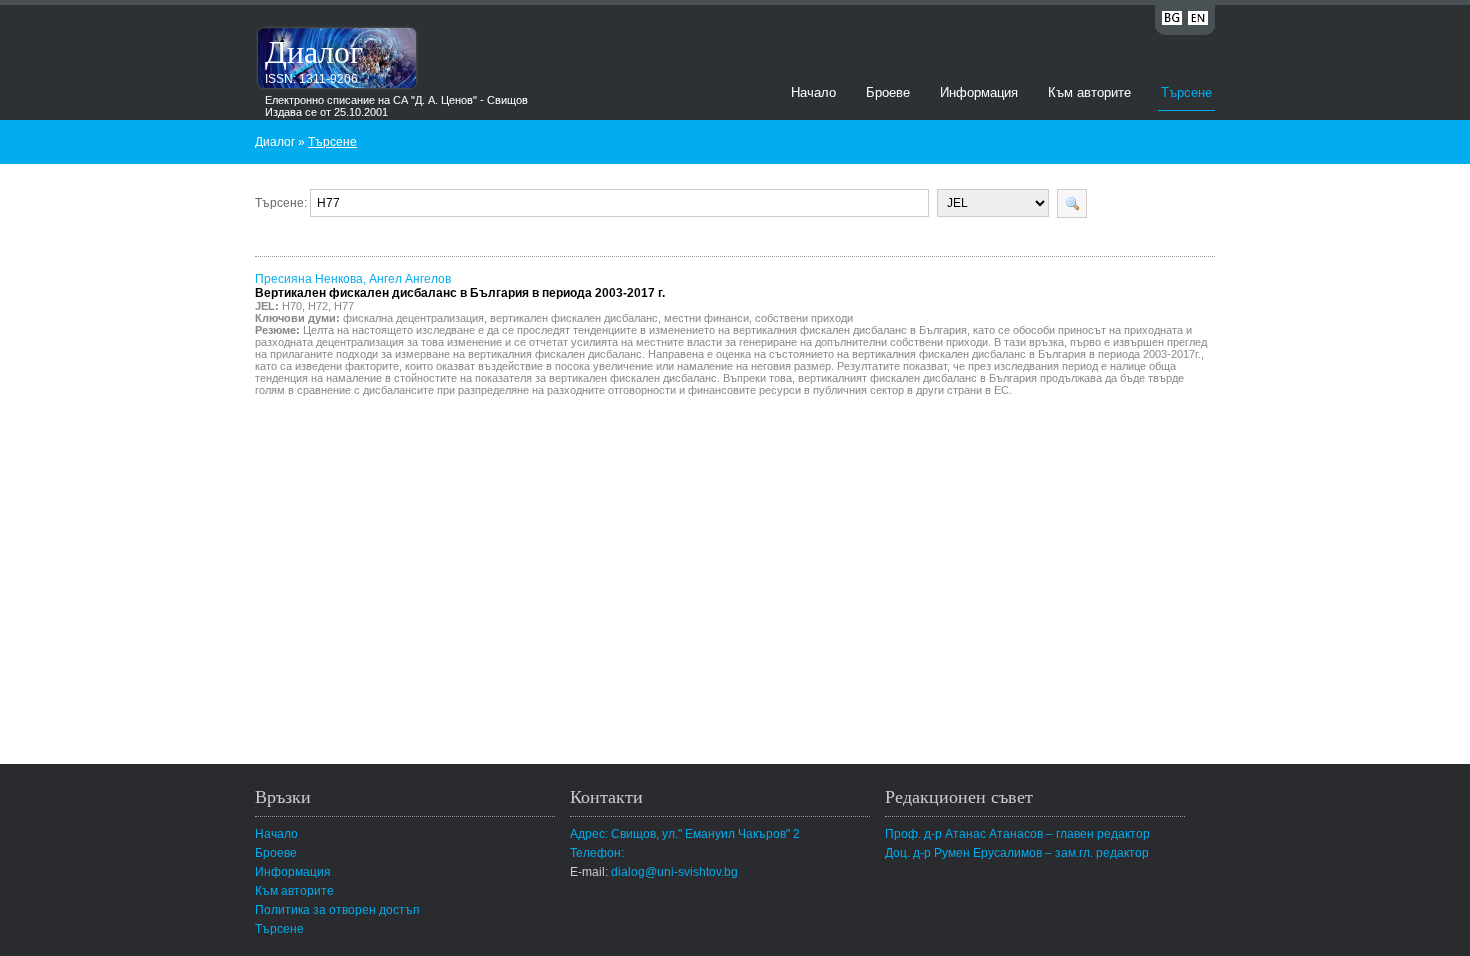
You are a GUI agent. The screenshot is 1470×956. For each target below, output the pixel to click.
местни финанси (706, 318)
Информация (979, 92)
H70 (292, 306)
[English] (1198, 21)
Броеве (888, 92)
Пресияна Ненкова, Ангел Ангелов (460, 286)
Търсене (1186, 92)
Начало (813, 92)
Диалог (314, 50)
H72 (318, 306)
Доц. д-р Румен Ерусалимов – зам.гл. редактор (1017, 853)
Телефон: (597, 853)
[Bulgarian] (1172, 21)
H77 (344, 306)
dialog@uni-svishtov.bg (674, 872)
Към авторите (1089, 92)
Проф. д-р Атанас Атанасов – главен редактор (1017, 834)
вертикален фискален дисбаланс (574, 318)
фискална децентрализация (413, 318)
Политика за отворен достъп (337, 910)
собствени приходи (804, 318)
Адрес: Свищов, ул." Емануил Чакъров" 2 (685, 834)
